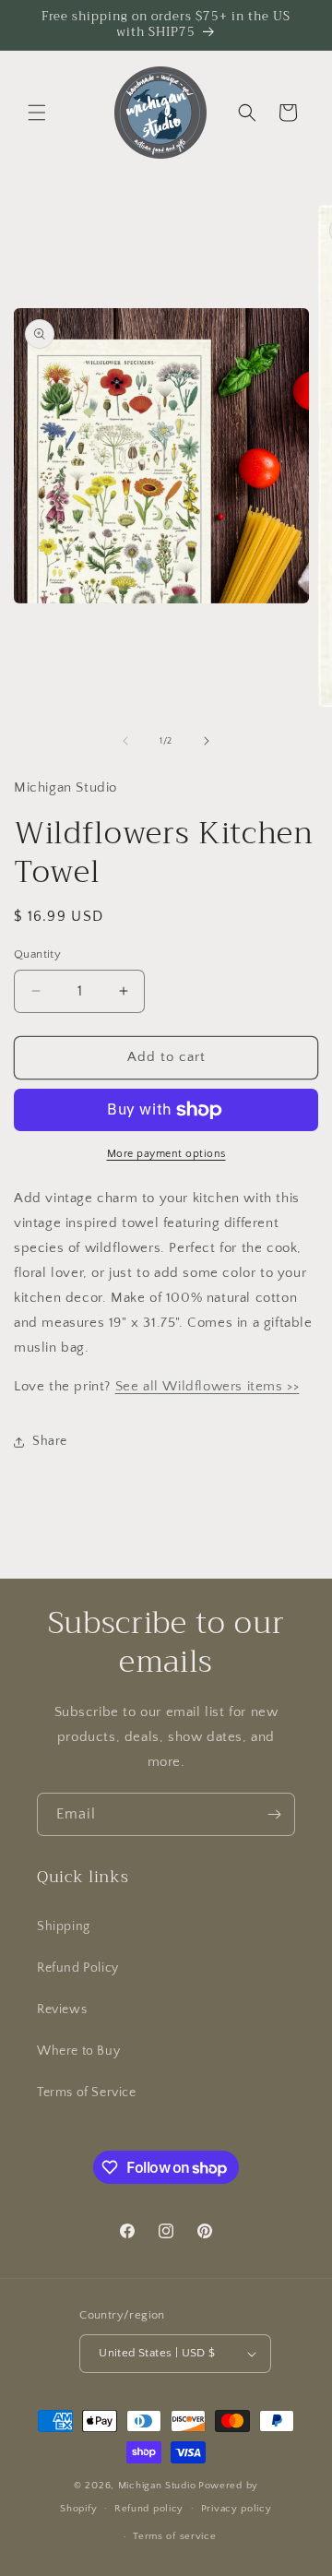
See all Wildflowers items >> (207, 1386)
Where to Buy (78, 2051)
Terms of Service (87, 2093)
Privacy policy (237, 2509)
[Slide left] (125, 741)
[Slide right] (207, 741)
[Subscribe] (274, 1814)
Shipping (64, 1926)
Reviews (62, 2010)
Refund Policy (78, 1968)
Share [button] (50, 1441)
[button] (37, 113)
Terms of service (174, 2536)
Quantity (37, 954)
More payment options (166, 1154)
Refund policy (149, 2509)
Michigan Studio (157, 2486)
